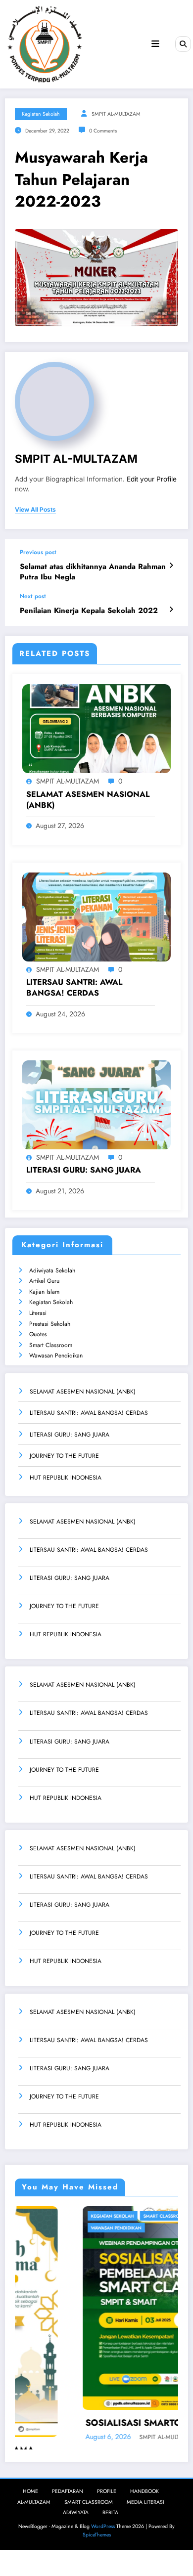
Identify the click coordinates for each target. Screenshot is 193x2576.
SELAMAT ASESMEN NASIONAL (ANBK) (88, 800)
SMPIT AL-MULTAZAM (116, 114)
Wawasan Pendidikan (56, 1355)
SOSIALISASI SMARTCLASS (78, 2423)
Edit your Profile (152, 479)
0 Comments (103, 131)
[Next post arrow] (171, 610)
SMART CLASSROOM (89, 2502)
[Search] (183, 44)
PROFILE (107, 2491)
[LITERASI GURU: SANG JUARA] (96, 1104)
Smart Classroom (51, 1345)
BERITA (110, 2512)
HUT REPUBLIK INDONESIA (66, 1478)
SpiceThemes (97, 2534)
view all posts (35, 510)
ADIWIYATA (76, 2512)
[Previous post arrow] (171, 566)
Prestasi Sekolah (50, 1324)
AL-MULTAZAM (34, 2502)
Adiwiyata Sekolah (52, 1270)
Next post (33, 596)
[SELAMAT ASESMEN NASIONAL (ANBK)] (96, 728)
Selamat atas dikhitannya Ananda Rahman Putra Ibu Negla (93, 572)
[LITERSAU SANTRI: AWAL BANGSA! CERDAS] (96, 916)
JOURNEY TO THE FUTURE (64, 1456)
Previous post (38, 552)
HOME (30, 2491)
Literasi (38, 1313)
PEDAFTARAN (68, 2491)
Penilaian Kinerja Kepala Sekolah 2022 (89, 611)
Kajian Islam (44, 1292)
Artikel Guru (44, 1281)
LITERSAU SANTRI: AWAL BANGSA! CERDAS (74, 988)
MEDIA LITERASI (145, 2502)
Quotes (38, 1334)
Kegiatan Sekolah (51, 1302)
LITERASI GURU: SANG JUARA (84, 1170)
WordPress (103, 2526)
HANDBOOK (145, 2491)
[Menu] (155, 44)
